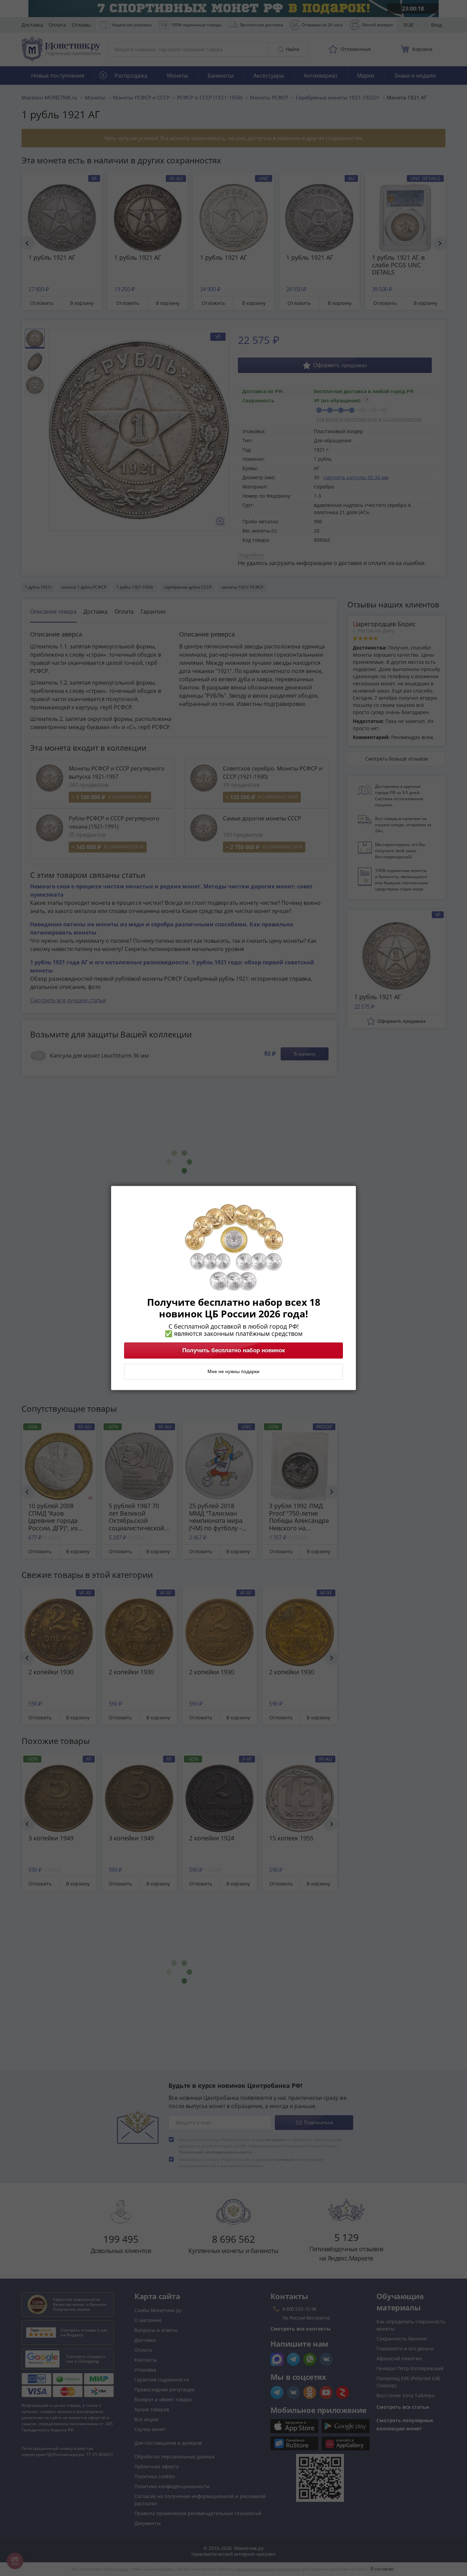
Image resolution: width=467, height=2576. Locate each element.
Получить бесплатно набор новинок (234, 1351)
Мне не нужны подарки (233, 1372)
